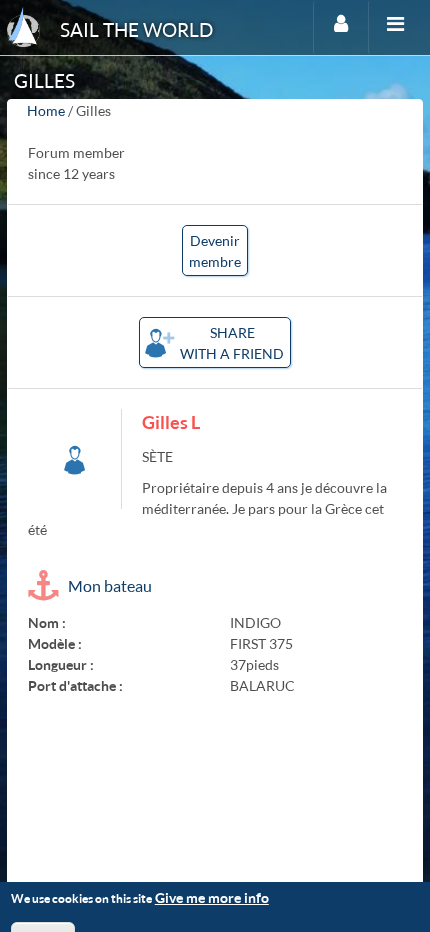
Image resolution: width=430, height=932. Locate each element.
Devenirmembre (215, 251)
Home (46, 110)
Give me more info (212, 897)
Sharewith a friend (232, 343)
